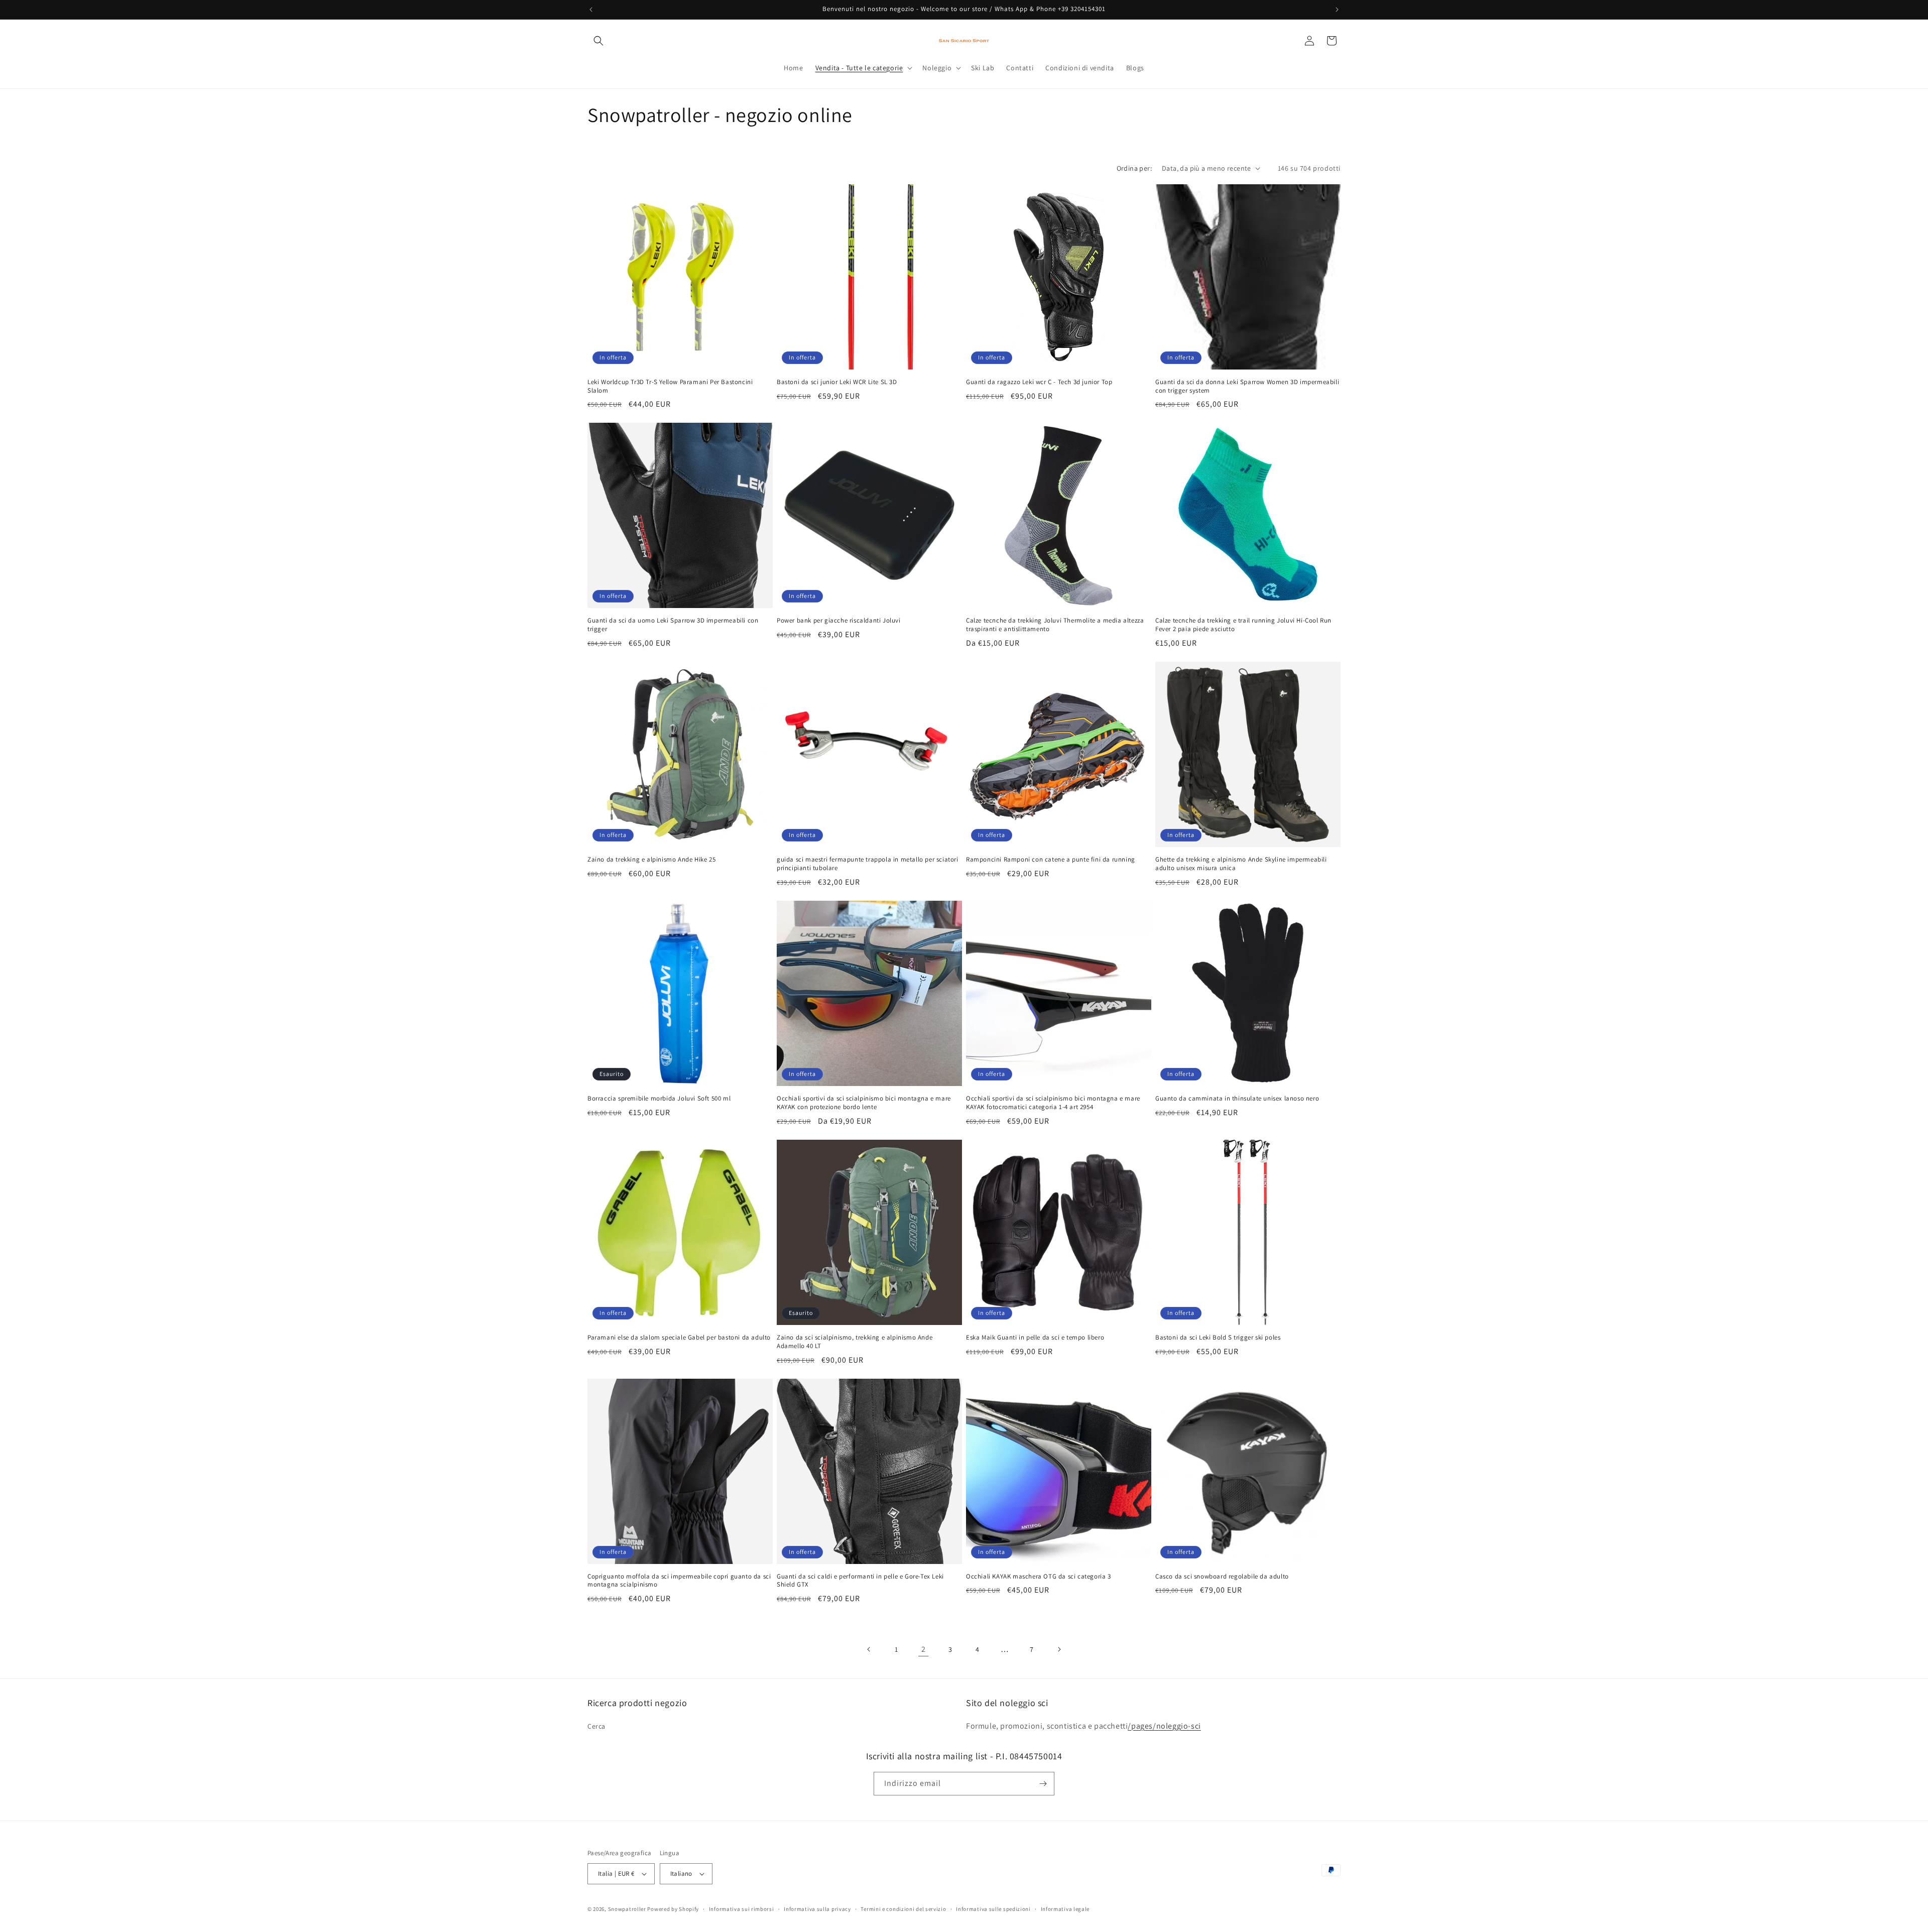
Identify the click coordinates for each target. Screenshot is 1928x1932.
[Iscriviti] (1043, 1784)
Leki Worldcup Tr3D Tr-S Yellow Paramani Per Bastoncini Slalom (670, 386)
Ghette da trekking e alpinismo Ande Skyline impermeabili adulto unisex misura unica (1241, 864)
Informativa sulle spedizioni (993, 1909)
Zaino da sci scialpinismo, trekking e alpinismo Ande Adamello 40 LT (855, 1342)
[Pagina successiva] (1059, 1649)
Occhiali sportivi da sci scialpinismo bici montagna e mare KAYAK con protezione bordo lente (864, 1103)
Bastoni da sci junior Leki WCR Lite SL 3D (837, 382)
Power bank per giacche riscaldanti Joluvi (839, 621)
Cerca (596, 1726)
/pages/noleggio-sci (1164, 1726)
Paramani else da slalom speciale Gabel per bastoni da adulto (679, 1338)
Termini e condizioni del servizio (903, 1909)
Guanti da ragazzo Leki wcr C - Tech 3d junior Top (1039, 382)
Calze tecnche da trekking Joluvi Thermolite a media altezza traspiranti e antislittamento (1055, 625)
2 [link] (924, 1649)
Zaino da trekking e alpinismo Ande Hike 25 (651, 860)
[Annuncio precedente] (591, 10)
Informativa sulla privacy (817, 1909)
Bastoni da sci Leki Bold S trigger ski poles (1218, 1338)
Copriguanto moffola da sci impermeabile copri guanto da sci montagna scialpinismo (679, 1581)
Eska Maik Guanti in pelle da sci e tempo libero (1035, 1338)
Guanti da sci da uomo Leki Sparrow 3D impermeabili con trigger (673, 625)
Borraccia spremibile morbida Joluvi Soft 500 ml (659, 1099)
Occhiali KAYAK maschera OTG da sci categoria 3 (1039, 1577)
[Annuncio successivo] (1337, 10)
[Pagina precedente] (869, 1649)
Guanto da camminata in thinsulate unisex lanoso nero (1237, 1099)
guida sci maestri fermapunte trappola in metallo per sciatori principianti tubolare (868, 864)
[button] (598, 41)
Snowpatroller (627, 1909)
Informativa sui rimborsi (742, 1909)
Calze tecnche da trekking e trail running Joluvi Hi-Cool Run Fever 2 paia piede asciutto (1243, 625)
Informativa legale (1065, 1909)
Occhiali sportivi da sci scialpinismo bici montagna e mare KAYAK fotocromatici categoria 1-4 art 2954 (1053, 1103)
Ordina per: (1134, 168)
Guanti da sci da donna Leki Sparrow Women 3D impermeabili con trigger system (1247, 386)
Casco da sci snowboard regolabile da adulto (1222, 1577)
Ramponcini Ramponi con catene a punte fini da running (1051, 860)
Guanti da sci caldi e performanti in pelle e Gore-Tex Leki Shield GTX (860, 1581)
